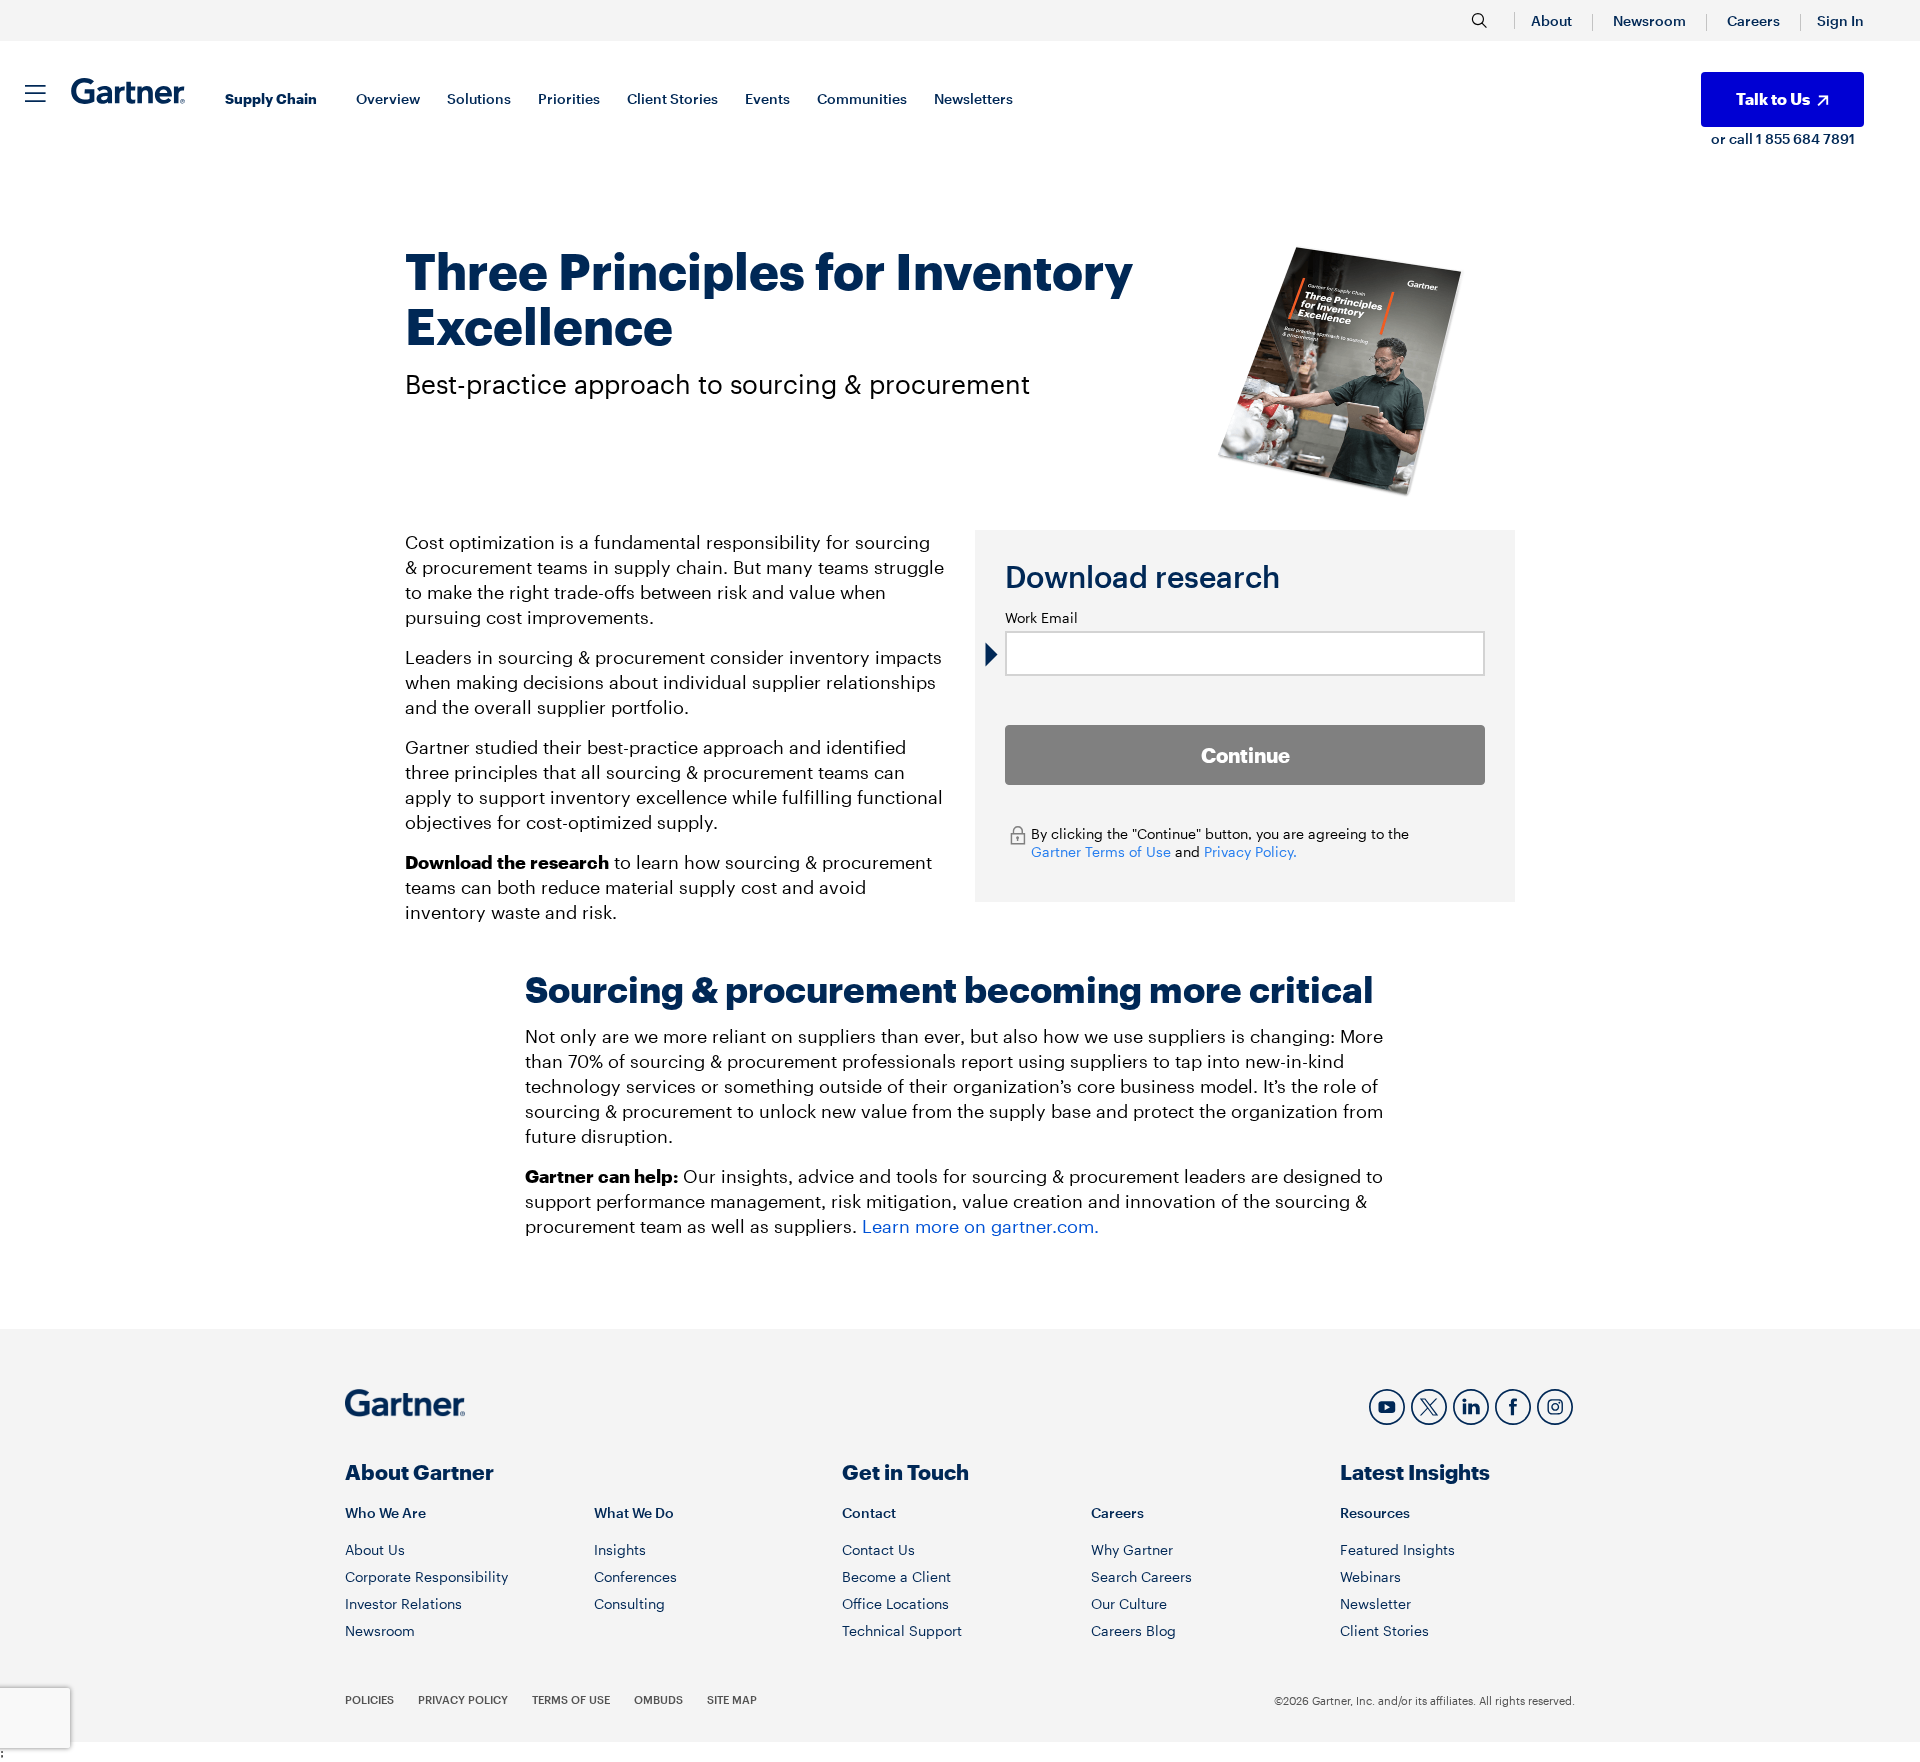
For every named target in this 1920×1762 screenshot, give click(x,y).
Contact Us (878, 1549)
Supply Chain (271, 98)
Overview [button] (388, 98)
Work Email (1041, 617)
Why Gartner (1132, 1549)
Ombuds (658, 1699)
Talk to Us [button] (1774, 98)
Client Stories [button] (672, 98)
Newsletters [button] (973, 98)
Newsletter (1375, 1603)
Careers (1753, 20)
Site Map (732, 1699)
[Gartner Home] (128, 91)
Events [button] (767, 98)
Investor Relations (403, 1603)
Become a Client (896, 1576)
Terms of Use (571, 1699)
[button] (1840, 20)
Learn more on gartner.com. (980, 1226)
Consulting (629, 1603)
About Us (375, 1549)
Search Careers (1141, 1576)
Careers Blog (1133, 1630)
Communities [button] (862, 98)
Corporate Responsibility (426, 1576)
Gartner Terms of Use (1103, 851)
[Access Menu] (35, 90)
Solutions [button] (479, 98)
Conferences (635, 1576)
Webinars (1370, 1576)
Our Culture (1129, 1603)
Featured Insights (1397, 1549)
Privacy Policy (463, 1699)
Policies (369, 1699)
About (1551, 20)
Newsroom (1649, 20)
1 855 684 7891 (1805, 138)
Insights (620, 1549)
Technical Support (902, 1630)
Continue (1245, 755)
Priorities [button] (569, 98)
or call (1733, 138)
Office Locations (895, 1603)
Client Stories (1384, 1630)
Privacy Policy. (1250, 851)
